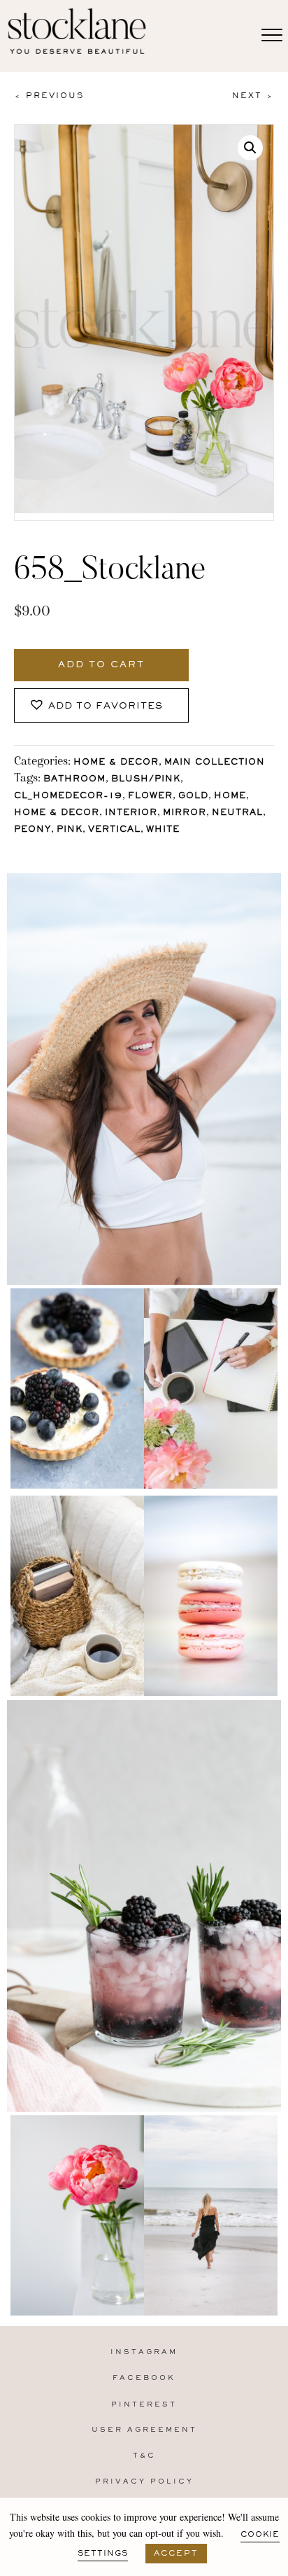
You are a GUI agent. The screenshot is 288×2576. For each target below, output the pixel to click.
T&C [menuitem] (144, 2456)
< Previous (49, 96)
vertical (114, 830)
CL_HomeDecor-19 (68, 796)
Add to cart (101, 665)
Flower (150, 796)
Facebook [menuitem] (144, 2378)
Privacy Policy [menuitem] (144, 2482)
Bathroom (74, 780)
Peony (33, 830)
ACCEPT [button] (176, 2554)
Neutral (237, 813)
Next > (253, 96)
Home (230, 796)
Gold (193, 796)
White (163, 830)
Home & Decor (116, 763)
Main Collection (215, 763)
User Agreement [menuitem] (144, 2430)
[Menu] (272, 36)
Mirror (185, 813)
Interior (131, 813)
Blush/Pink (146, 780)
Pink (70, 830)
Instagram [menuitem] (144, 2352)
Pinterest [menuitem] (144, 2405)
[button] (250, 148)
